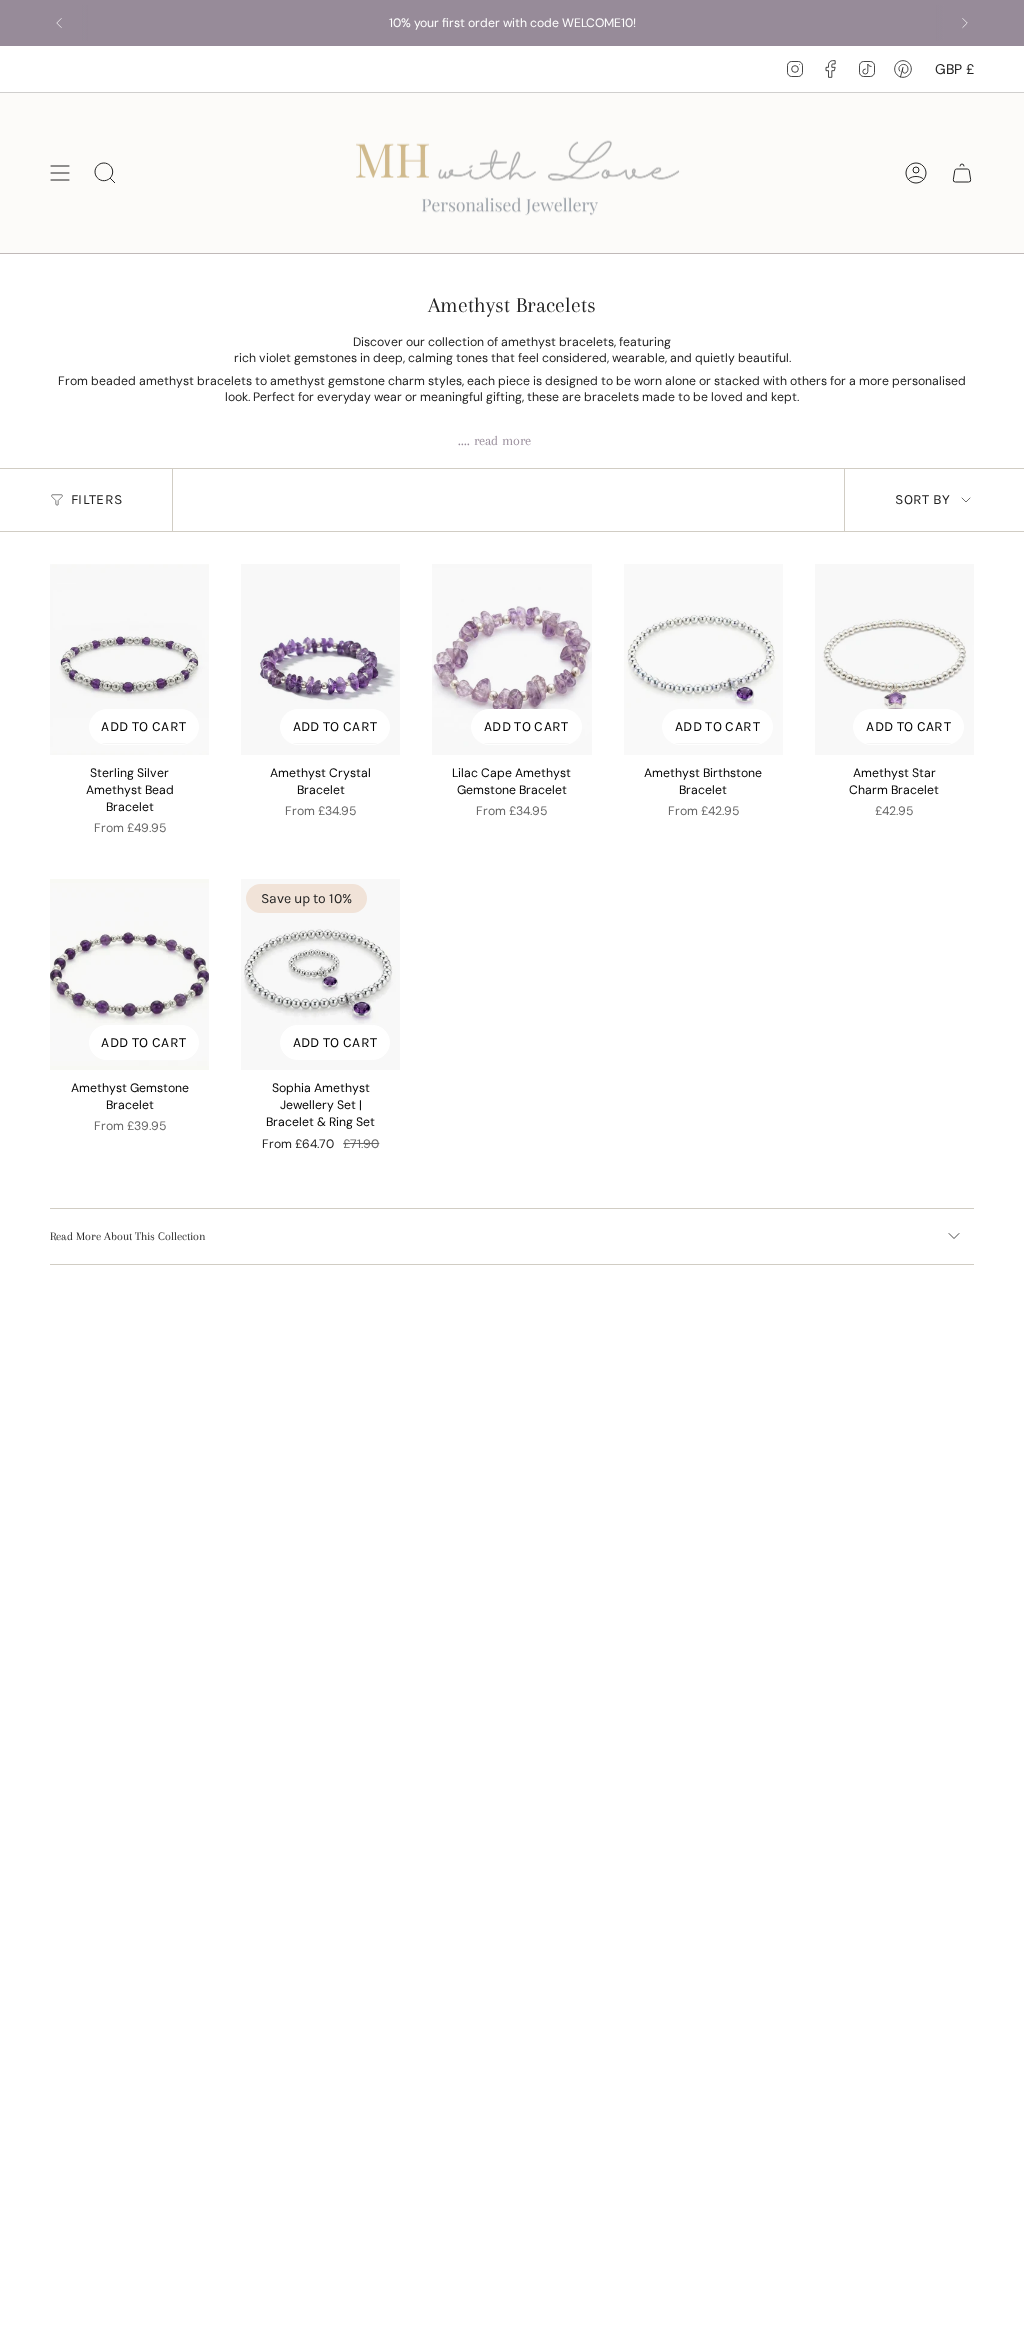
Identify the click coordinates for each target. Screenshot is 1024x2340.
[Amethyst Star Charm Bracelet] (894, 659)
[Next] (965, 23)
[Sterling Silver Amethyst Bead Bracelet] (129, 659)
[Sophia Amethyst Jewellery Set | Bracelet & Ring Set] (320, 974)
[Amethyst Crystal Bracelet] (320, 659)
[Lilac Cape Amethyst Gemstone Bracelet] (511, 659)
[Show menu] (60, 172)
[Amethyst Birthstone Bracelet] (703, 659)
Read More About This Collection (128, 1236)
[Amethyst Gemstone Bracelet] (129, 974)
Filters (96, 499)
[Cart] (962, 172)
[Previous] (59, 23)
